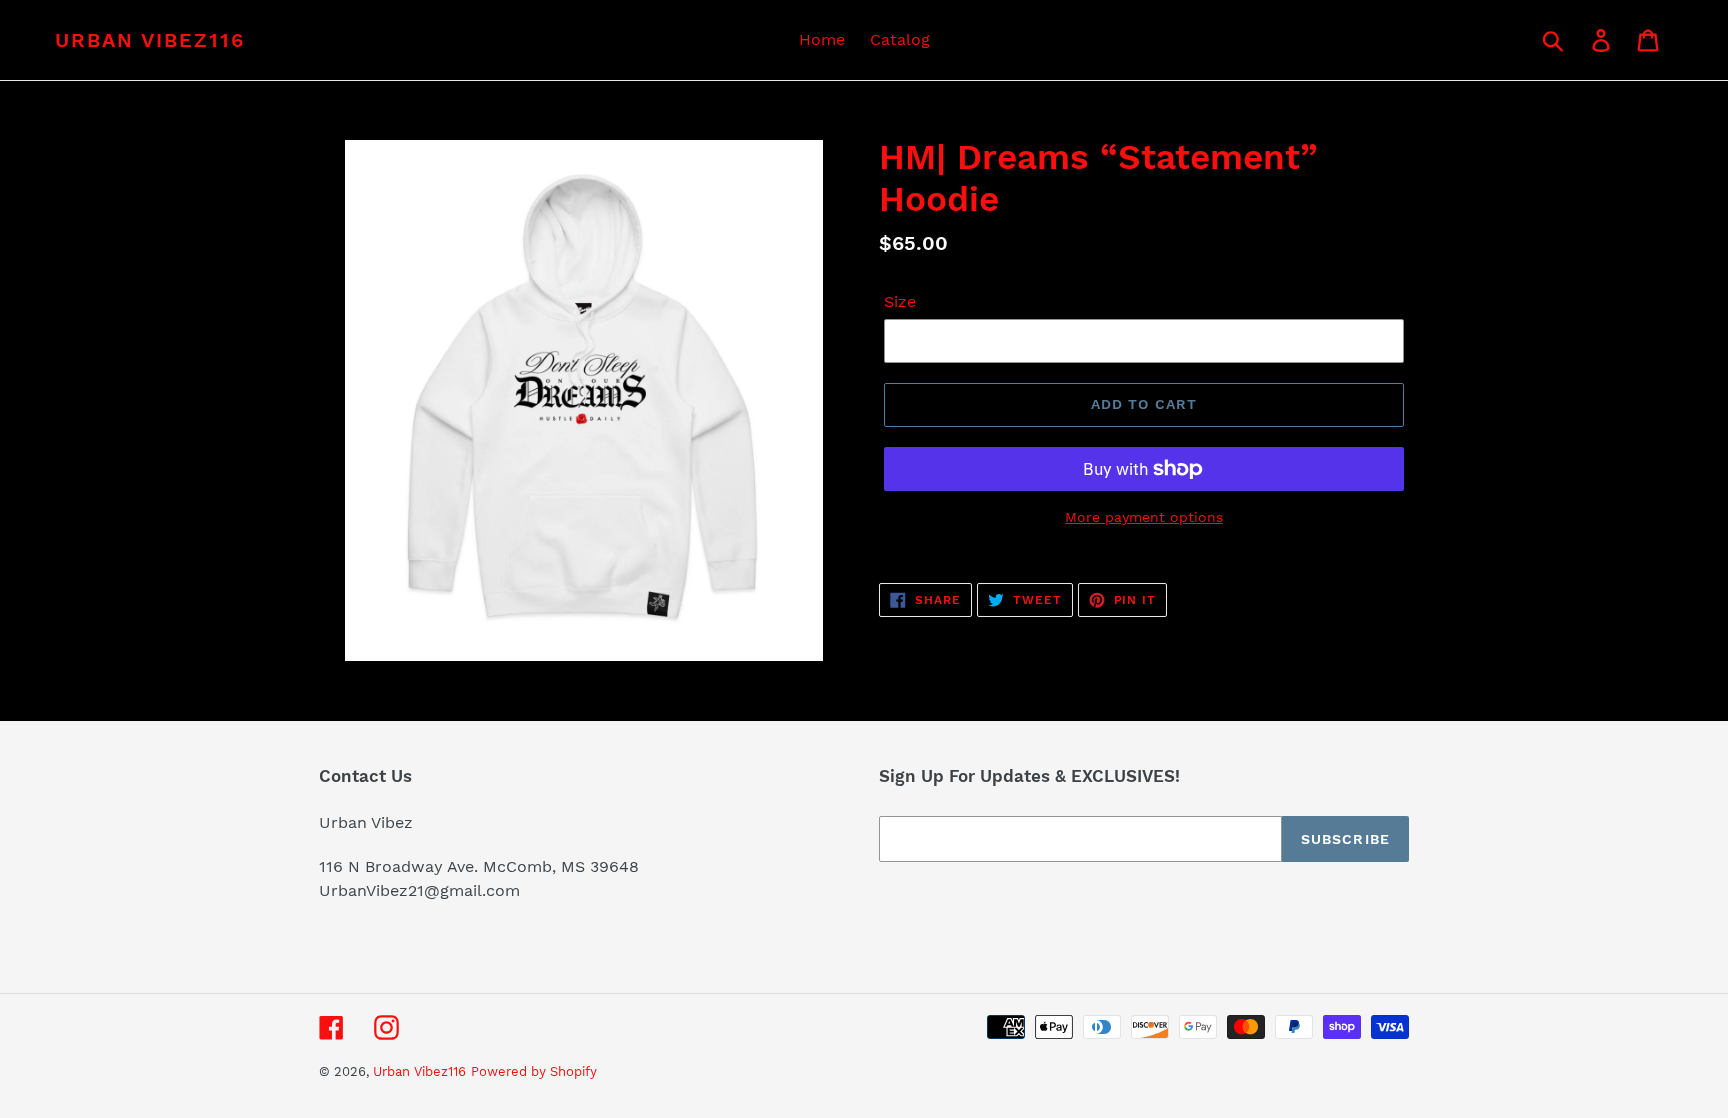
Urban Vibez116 (150, 40)
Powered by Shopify (534, 1071)
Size (900, 301)
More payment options (1144, 517)
